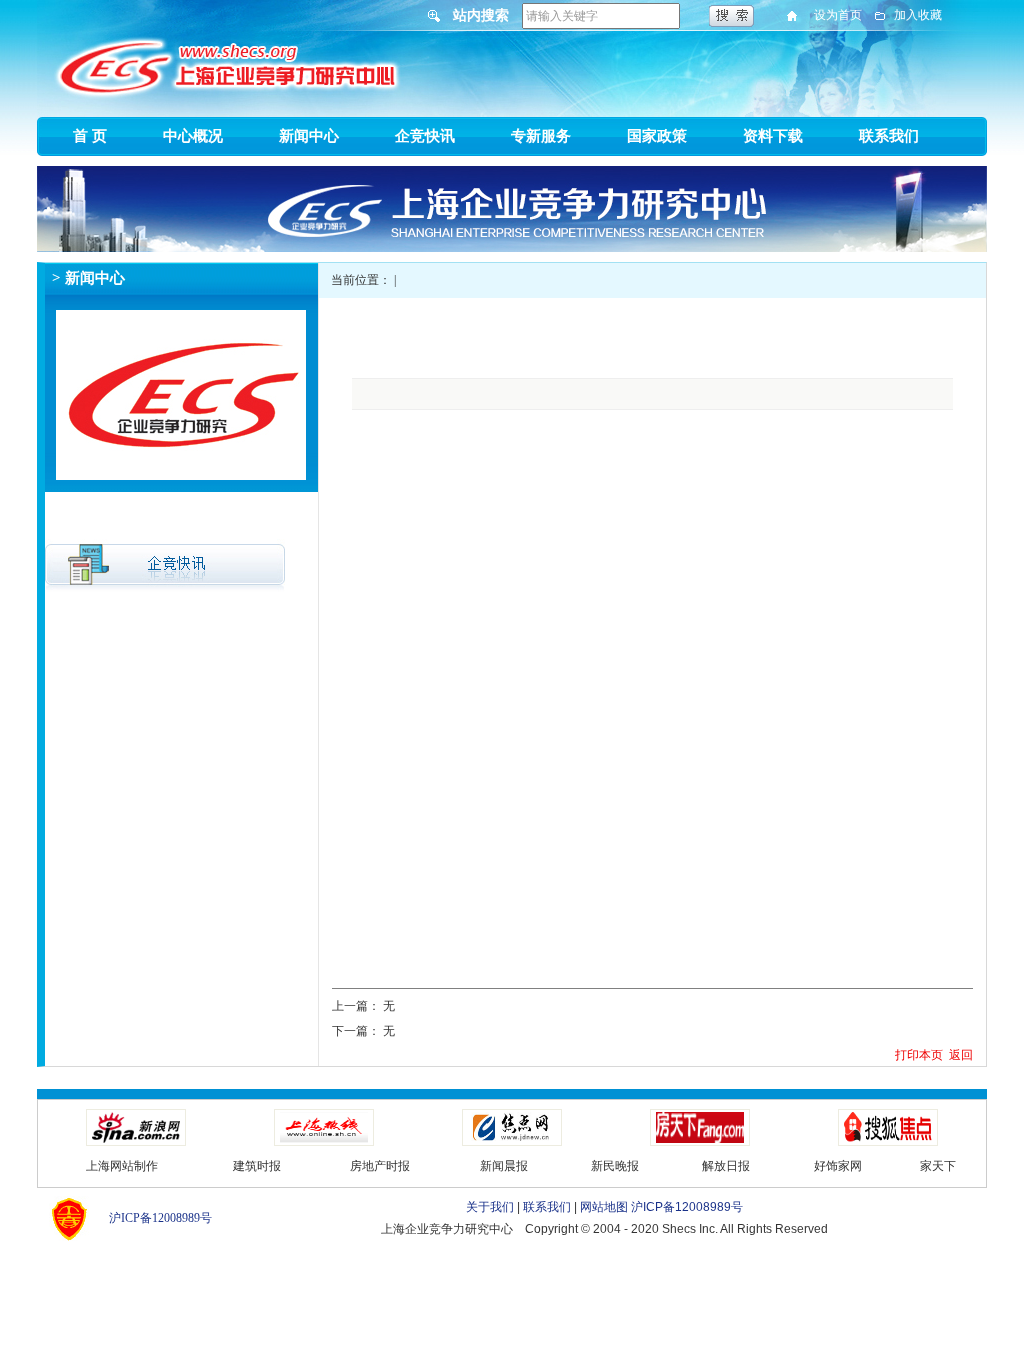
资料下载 (773, 136)
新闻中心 (309, 136)
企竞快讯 (425, 136)
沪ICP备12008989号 (160, 1218)
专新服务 (541, 136)
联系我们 (889, 136)
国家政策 (657, 136)
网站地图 (604, 1207)
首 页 (90, 136)
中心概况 (193, 136)
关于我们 (490, 1207)
